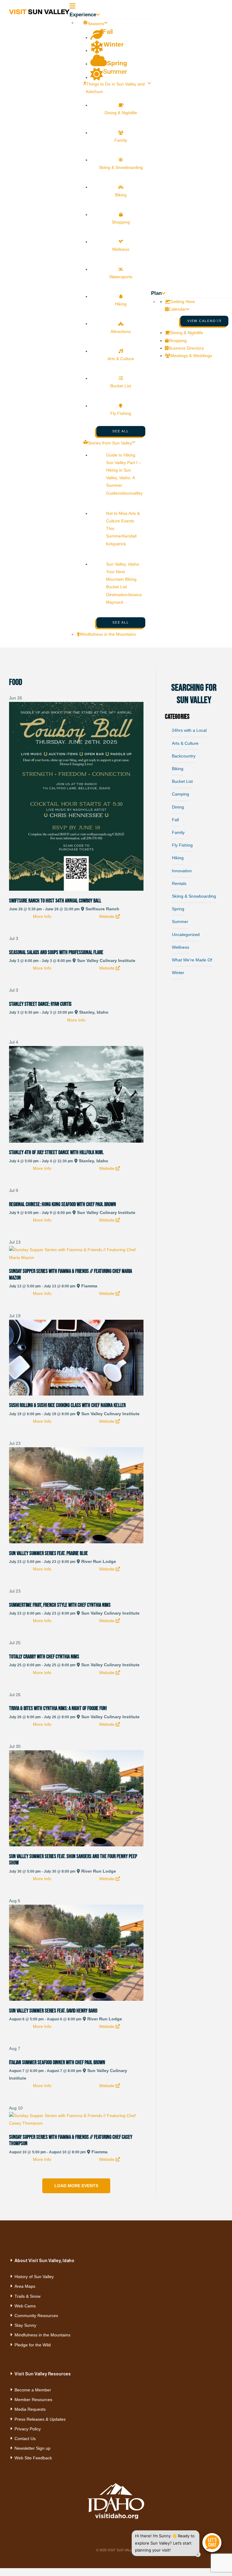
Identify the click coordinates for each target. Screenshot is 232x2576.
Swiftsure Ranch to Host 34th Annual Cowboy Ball (55, 901)
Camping (180, 794)
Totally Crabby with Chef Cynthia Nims (44, 1657)
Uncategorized (186, 935)
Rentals (179, 883)
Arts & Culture (185, 743)
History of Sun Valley (34, 2277)
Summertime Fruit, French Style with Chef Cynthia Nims (60, 1605)
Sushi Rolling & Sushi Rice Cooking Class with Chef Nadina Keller (67, 1405)
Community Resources (36, 2316)
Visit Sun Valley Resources (43, 2374)
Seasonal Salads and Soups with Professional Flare (56, 952)
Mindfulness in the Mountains (42, 2335)
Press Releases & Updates (40, 2419)
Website (107, 916)
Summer (180, 922)
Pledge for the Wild (33, 2345)
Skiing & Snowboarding (194, 896)
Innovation (182, 871)
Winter (178, 973)
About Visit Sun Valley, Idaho (44, 2260)
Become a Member (33, 2390)
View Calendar (205, 321)
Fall (175, 820)
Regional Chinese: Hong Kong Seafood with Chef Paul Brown (63, 1204)
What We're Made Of (192, 960)
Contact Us (25, 2439)
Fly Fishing (182, 845)
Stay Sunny (25, 2325)
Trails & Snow (27, 2296)
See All (121, 431)
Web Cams (25, 2306)
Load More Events (76, 2186)
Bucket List (182, 781)
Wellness (180, 947)
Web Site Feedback (33, 2458)
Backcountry (184, 756)
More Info (42, 916)
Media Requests (30, 2409)
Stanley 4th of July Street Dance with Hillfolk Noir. (56, 1152)
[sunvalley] (39, 11)
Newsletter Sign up (32, 2448)
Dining (178, 807)
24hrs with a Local (189, 730)
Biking (178, 769)
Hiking (178, 858)
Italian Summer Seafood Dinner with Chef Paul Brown (57, 2062)
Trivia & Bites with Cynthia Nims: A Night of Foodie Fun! (58, 1708)
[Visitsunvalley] (221, 324)
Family (178, 832)
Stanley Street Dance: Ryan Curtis (40, 1004)
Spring (178, 909)
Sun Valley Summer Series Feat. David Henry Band (53, 2011)
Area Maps (25, 2286)
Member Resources (33, 2400)
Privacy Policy (28, 2429)
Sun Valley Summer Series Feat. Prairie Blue (48, 1553)
